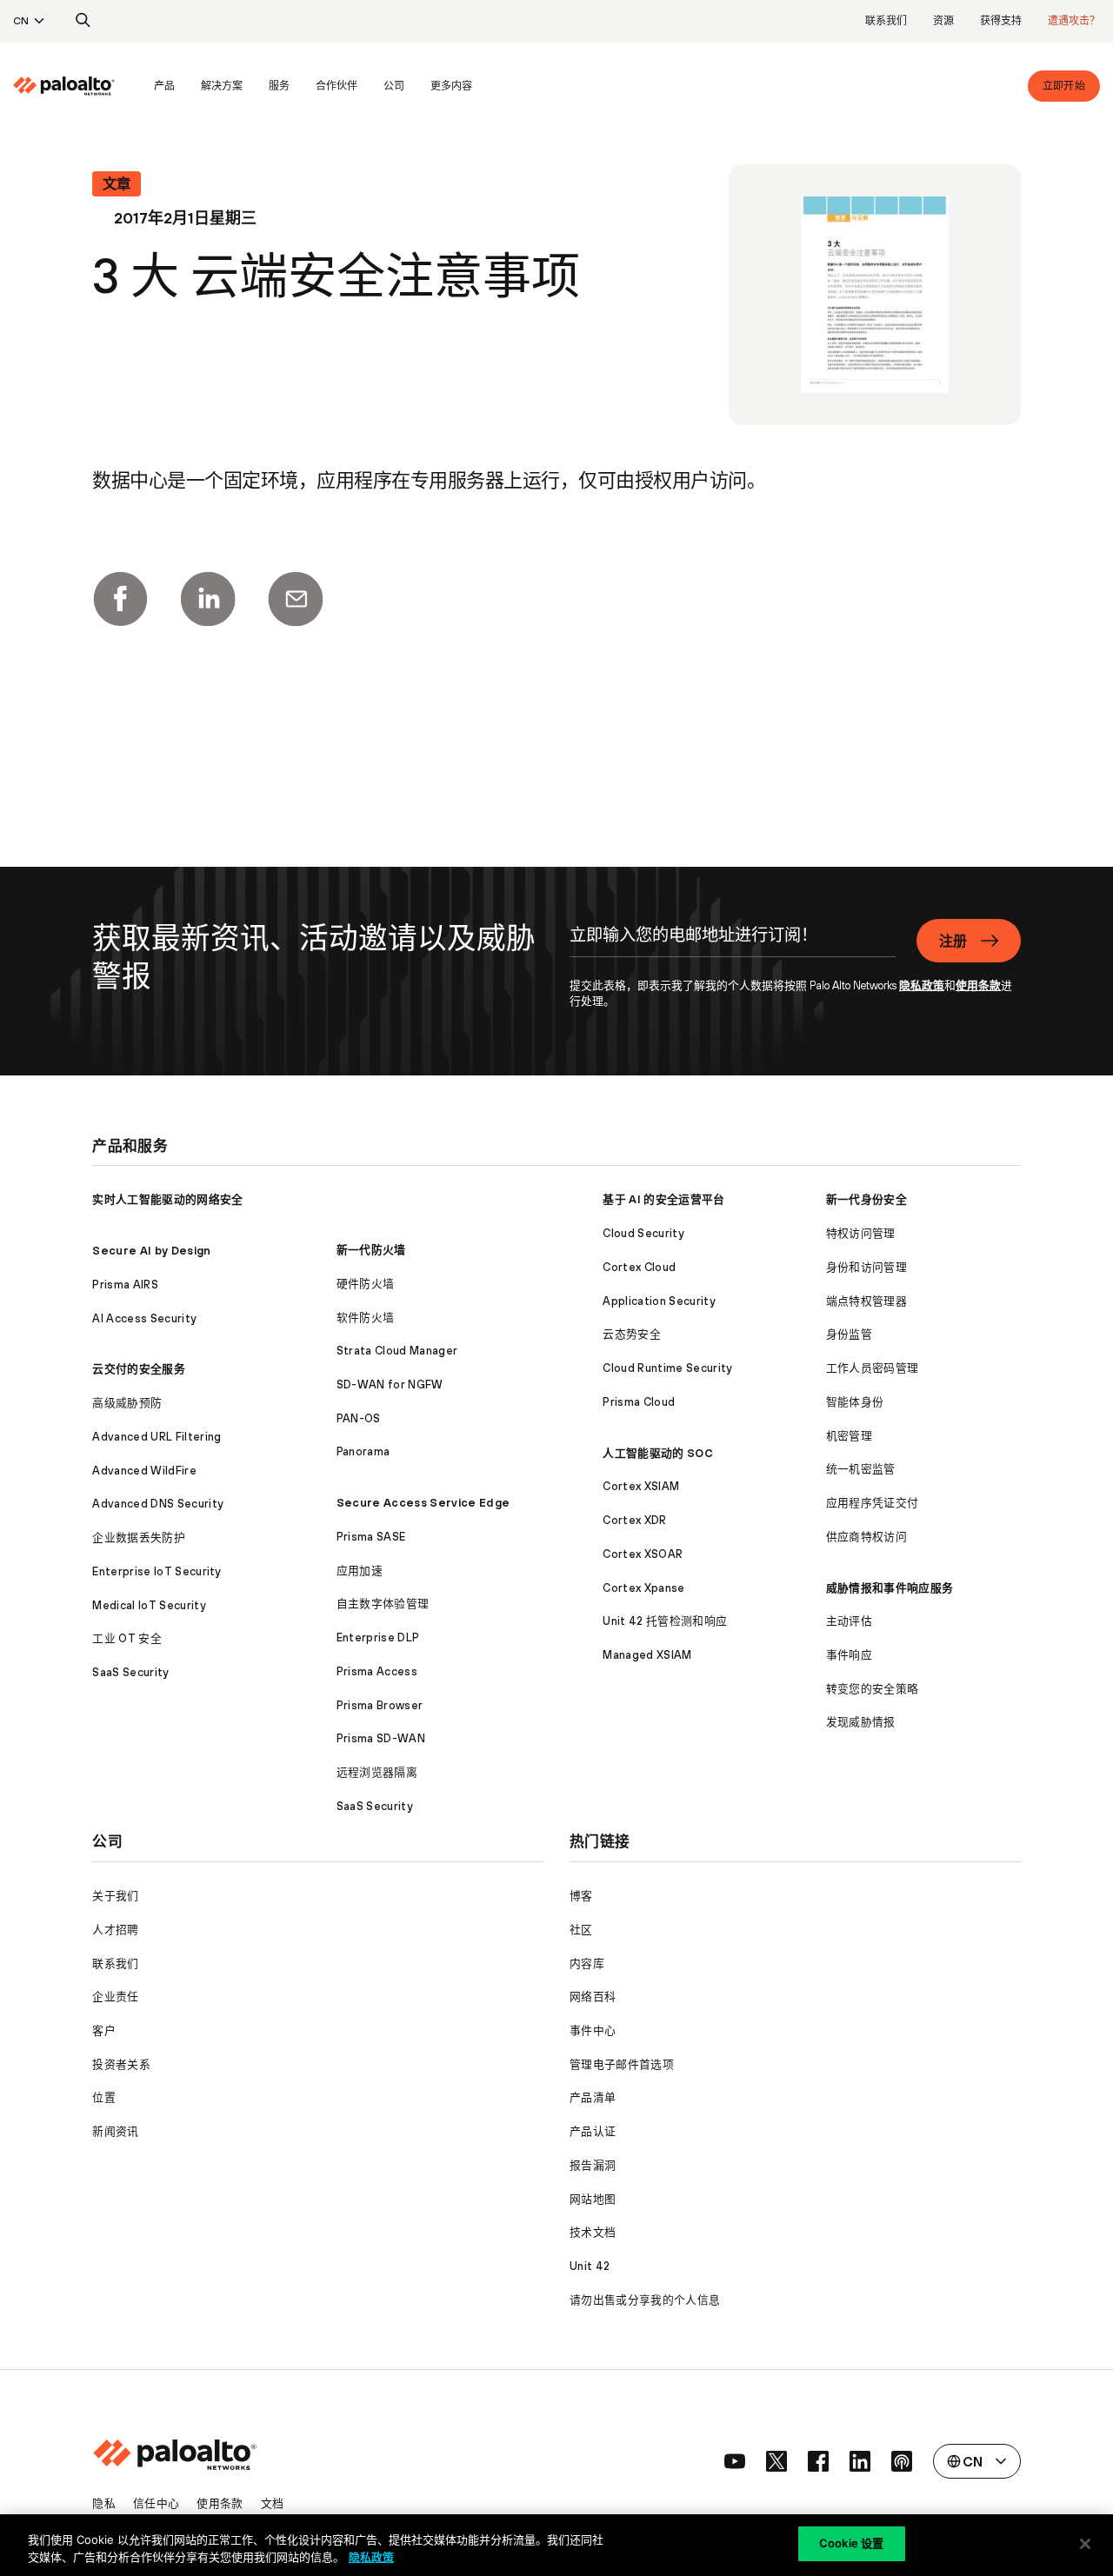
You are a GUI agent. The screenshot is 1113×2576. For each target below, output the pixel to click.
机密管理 (849, 1436)
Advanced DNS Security (158, 1504)
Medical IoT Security (149, 1605)
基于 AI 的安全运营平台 (663, 1199)
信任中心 (156, 2503)
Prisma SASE (371, 1537)
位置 (104, 2097)
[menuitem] (77, 86)
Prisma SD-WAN (381, 1738)
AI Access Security (144, 1318)
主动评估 (849, 1621)
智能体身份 (855, 1402)
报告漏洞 (593, 2165)
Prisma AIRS (125, 1285)
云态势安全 (632, 1334)
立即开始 (1064, 86)
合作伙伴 (337, 86)
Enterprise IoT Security (157, 1571)
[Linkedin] (208, 599)
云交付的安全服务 (139, 1369)
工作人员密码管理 (873, 1368)
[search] (83, 21)
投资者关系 (121, 2064)
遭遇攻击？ (1074, 21)
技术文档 (593, 2232)
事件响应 (849, 1655)
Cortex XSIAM (641, 1486)
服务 (279, 86)
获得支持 (1001, 21)
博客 (581, 1896)
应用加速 (360, 1571)
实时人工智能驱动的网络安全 (167, 1199)
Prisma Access (377, 1671)
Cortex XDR (634, 1520)
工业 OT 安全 (127, 1638)
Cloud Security (643, 1233)
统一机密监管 (861, 1469)
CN (21, 21)
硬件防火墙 (366, 1284)
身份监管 (849, 1334)
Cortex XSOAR (643, 1554)
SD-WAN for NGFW (390, 1385)
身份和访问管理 (866, 1267)
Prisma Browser (380, 1705)
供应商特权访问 (866, 1537)
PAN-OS (359, 1418)
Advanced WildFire (144, 1471)
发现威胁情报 (861, 1722)
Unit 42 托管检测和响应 (665, 1621)
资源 (943, 21)
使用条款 (978, 985)
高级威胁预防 (127, 1403)
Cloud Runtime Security (667, 1368)
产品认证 (593, 2131)
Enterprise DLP (378, 1637)
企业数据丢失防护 (139, 1538)
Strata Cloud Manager (397, 1351)
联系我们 (886, 21)
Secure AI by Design (151, 1251)
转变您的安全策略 (873, 1689)
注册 (953, 941)
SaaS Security (130, 1672)
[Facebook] (120, 599)
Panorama (363, 1451)
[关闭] (1085, 2544)
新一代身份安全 (866, 1199)
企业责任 (115, 1997)
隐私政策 (922, 985)
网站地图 (593, 2199)
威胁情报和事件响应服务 (890, 1588)
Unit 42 (590, 2266)
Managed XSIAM (647, 1655)
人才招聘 (115, 1930)
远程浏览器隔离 (377, 1772)
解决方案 (222, 86)
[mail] (296, 599)
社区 (581, 1930)
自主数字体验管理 (383, 1604)
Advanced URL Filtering (157, 1437)
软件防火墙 (366, 1318)
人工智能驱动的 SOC (658, 1453)
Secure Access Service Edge (423, 1503)
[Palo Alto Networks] (64, 86)
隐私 (104, 2503)
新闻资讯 (115, 2131)
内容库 (587, 1964)
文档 (273, 2503)
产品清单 (593, 2097)
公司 (394, 86)
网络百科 (593, 1997)
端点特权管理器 (866, 1301)
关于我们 (115, 1896)
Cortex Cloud (639, 1267)
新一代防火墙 (371, 1250)
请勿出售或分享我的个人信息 (645, 2300)
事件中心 (593, 2030)
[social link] (735, 2461)
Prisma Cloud (639, 1402)
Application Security (659, 1301)
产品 (164, 86)
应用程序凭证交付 (873, 1503)
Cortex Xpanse (643, 1588)
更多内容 (451, 86)
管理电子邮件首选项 (622, 2064)
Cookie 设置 (851, 2543)
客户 (104, 2030)
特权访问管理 (861, 1233)
